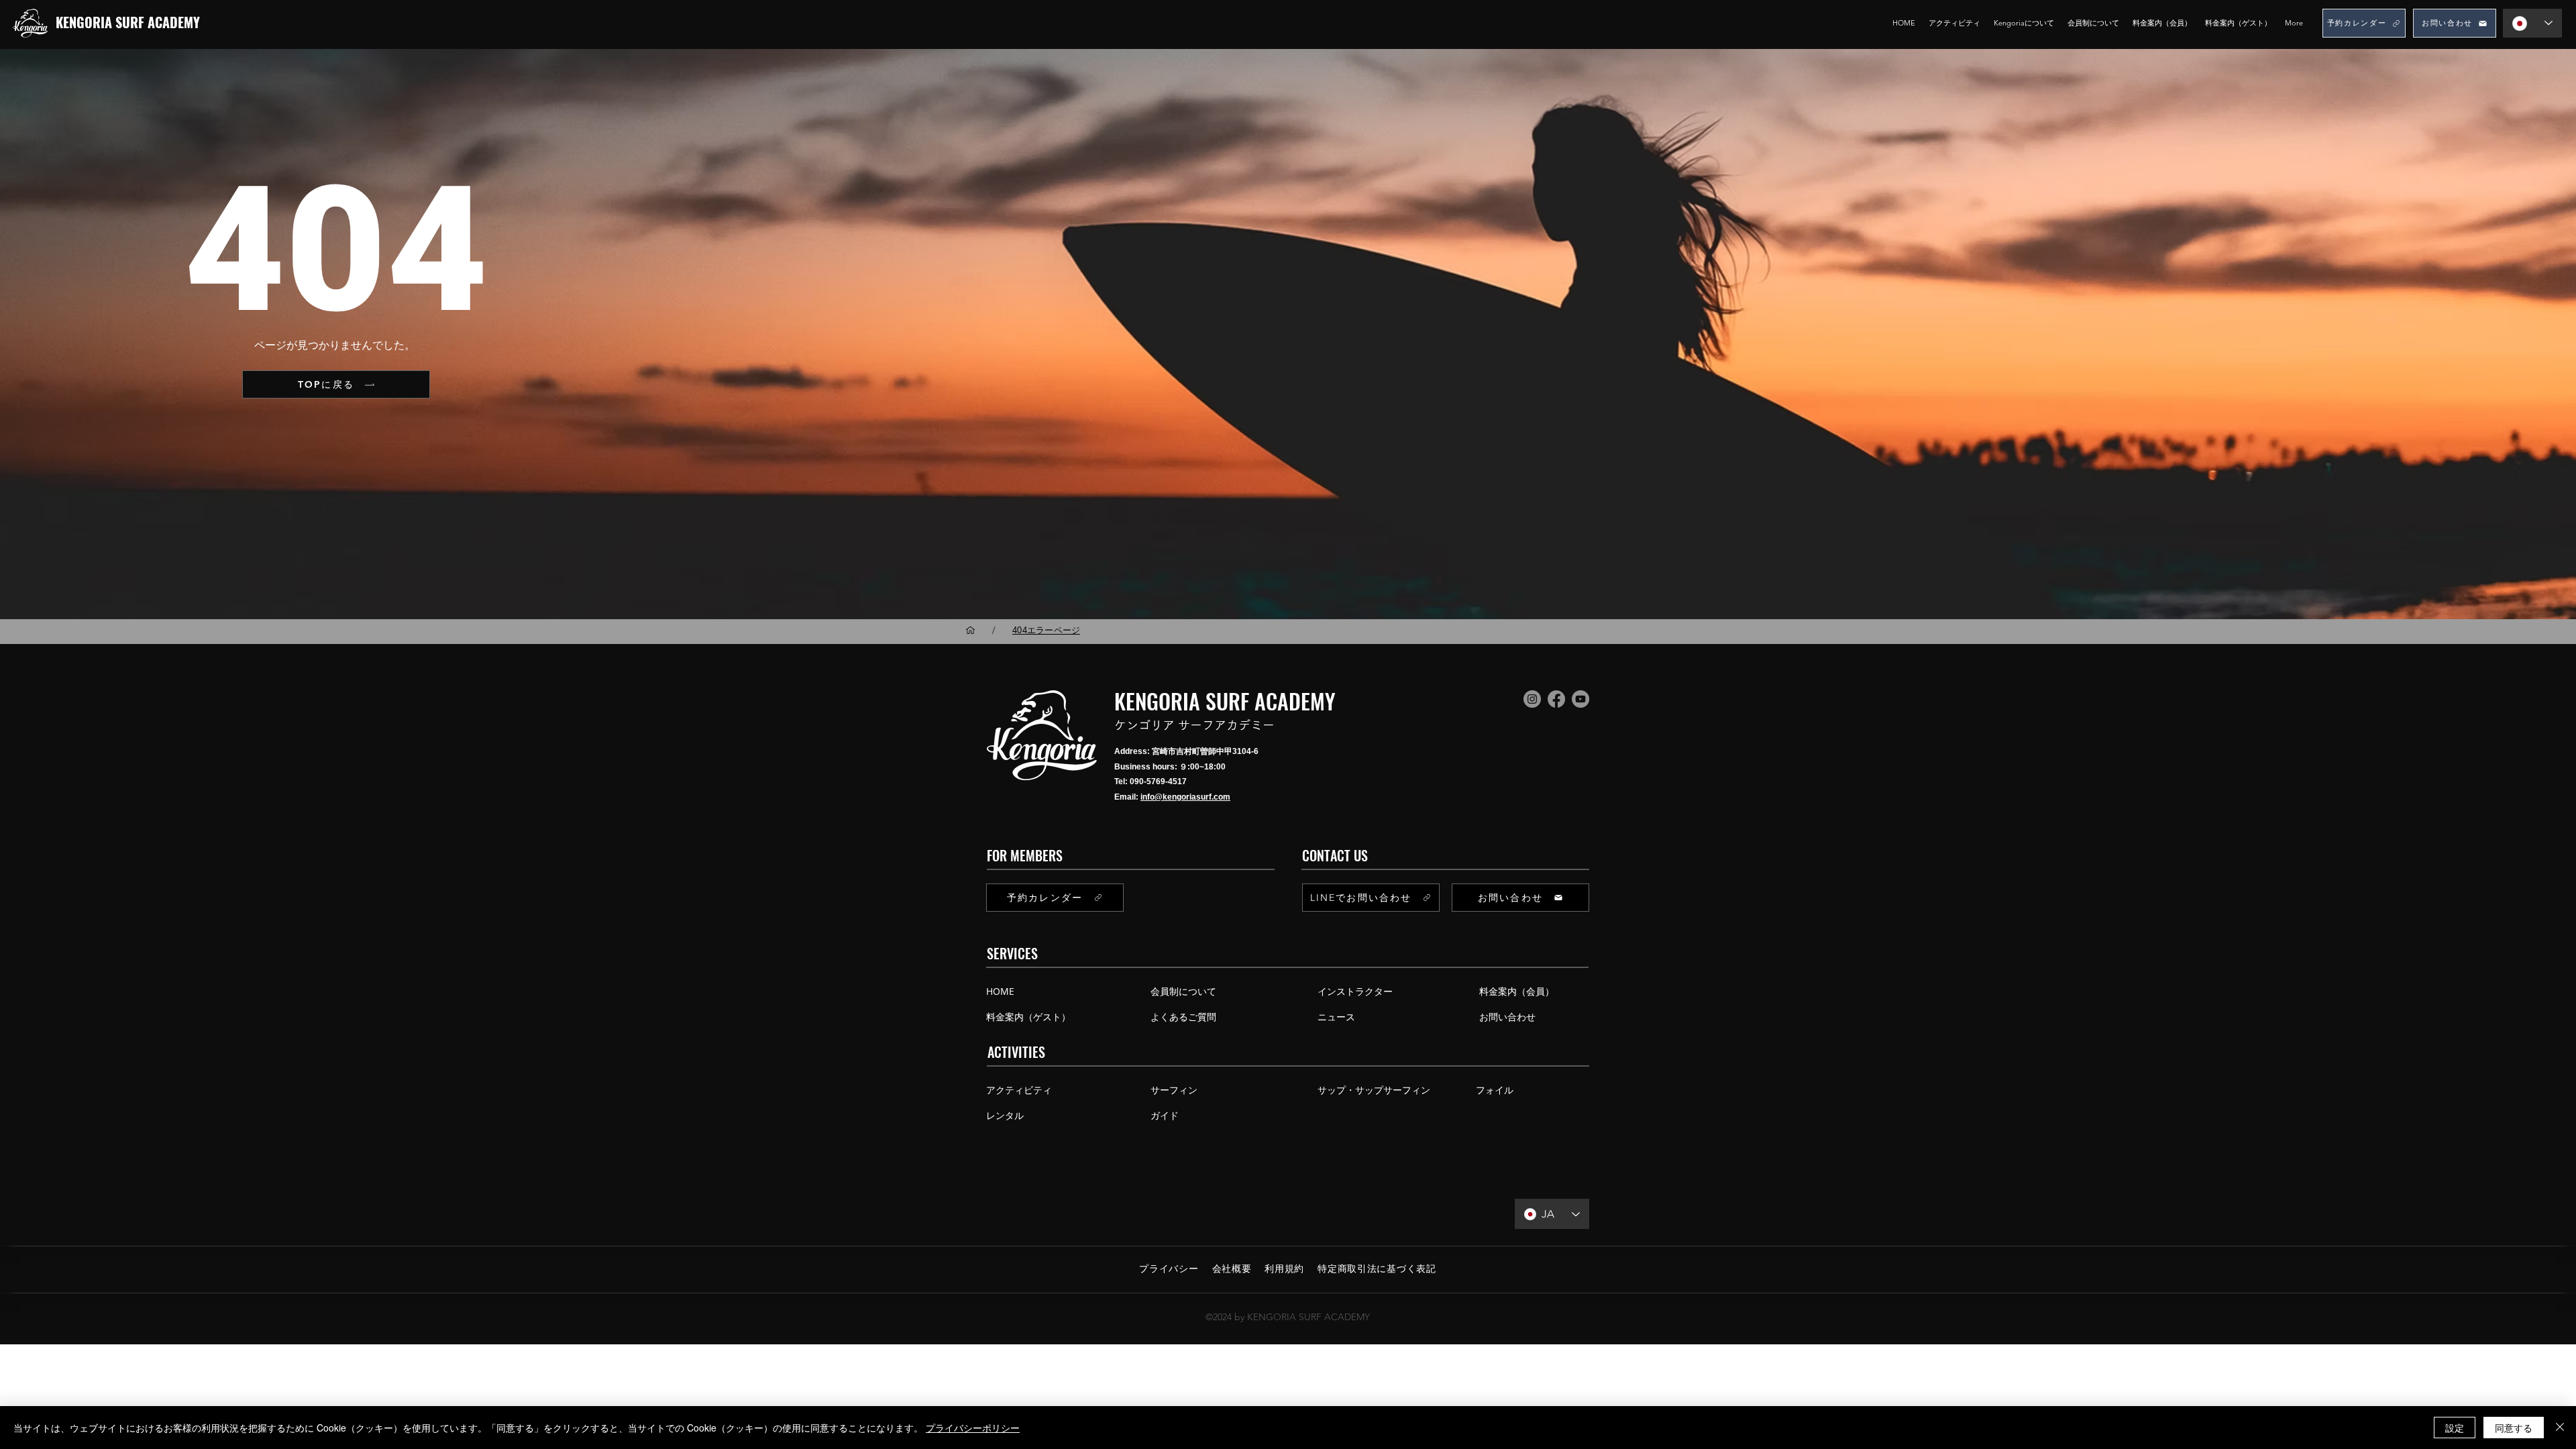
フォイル (1495, 1090)
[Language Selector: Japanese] (2532, 23)
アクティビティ (1019, 1090)
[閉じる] (2560, 1428)
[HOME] (970, 630)
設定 (2455, 1428)
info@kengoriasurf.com (1185, 797)
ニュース (1336, 1017)
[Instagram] (1532, 699)
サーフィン (1174, 1090)
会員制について (1183, 991)
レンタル (1005, 1115)
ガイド (1165, 1115)
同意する (2514, 1428)
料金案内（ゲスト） (1028, 1017)
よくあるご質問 (1183, 1017)
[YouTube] (1580, 699)
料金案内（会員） (1514, 991)
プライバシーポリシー (973, 1428)
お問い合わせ (1507, 1017)
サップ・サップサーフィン (1374, 1090)
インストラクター (1355, 991)
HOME (1000, 991)
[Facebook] (1556, 699)
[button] (2024, 23)
